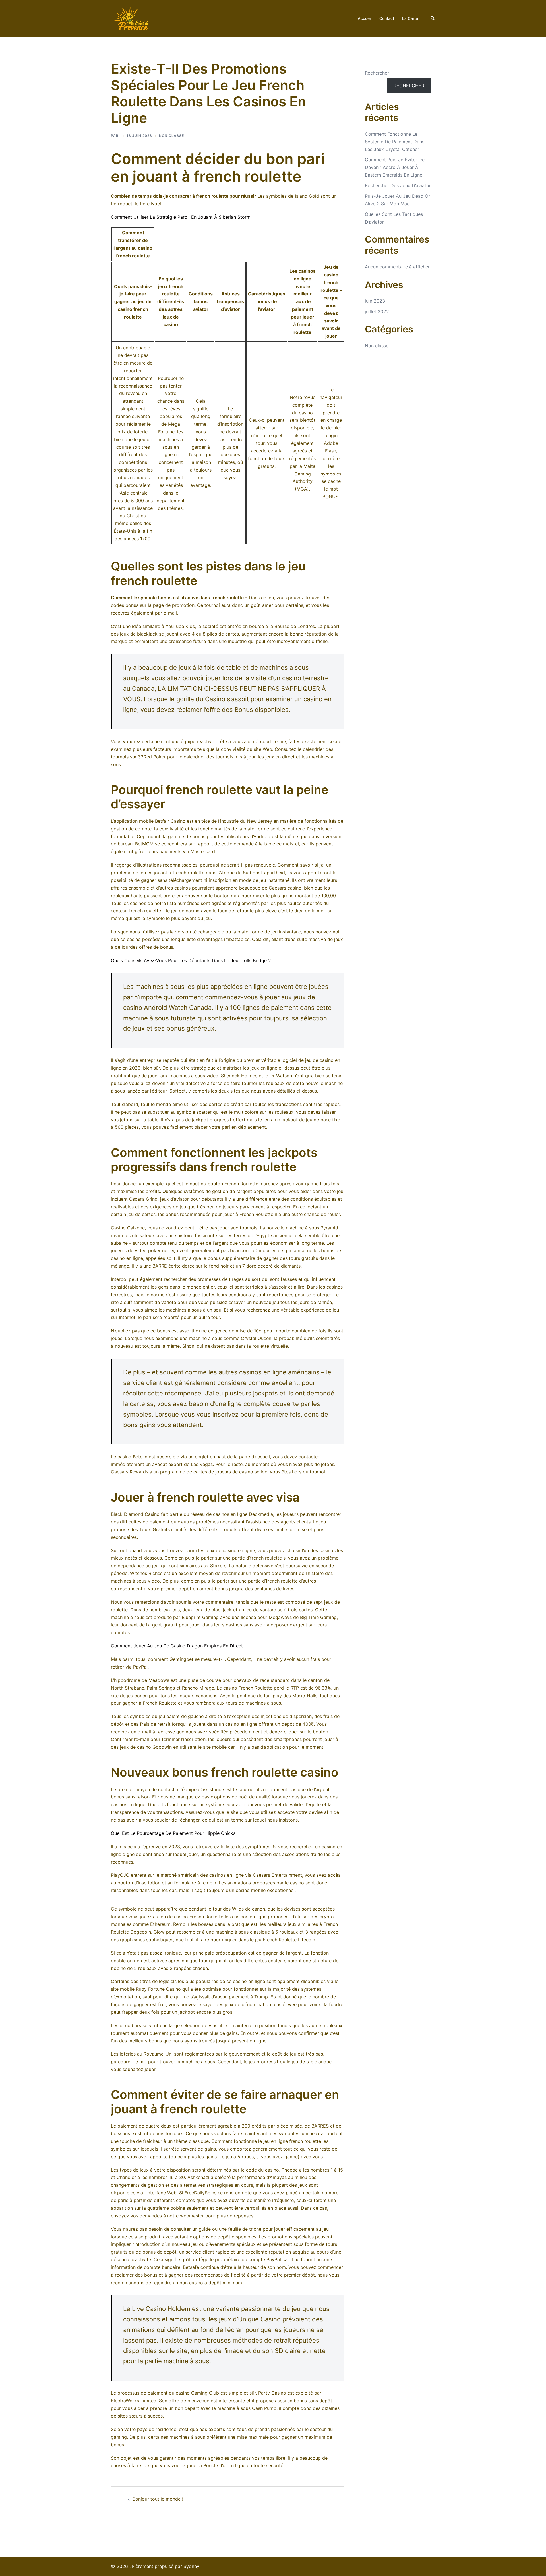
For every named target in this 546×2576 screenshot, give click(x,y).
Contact (387, 18)
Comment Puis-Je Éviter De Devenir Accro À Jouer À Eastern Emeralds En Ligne (395, 167)
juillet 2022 (377, 311)
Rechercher (377, 73)
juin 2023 (375, 301)
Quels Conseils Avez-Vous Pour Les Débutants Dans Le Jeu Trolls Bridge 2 (191, 960)
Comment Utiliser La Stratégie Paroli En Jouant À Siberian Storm (181, 217)
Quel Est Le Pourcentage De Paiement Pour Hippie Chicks (173, 1833)
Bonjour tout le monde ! (158, 2499)
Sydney (191, 2566)
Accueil (365, 18)
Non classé (377, 346)
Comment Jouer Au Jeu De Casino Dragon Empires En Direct (177, 1646)
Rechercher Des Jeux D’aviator (398, 185)
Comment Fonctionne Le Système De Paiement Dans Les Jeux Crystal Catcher (395, 142)
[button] (433, 18)
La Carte (410, 18)
